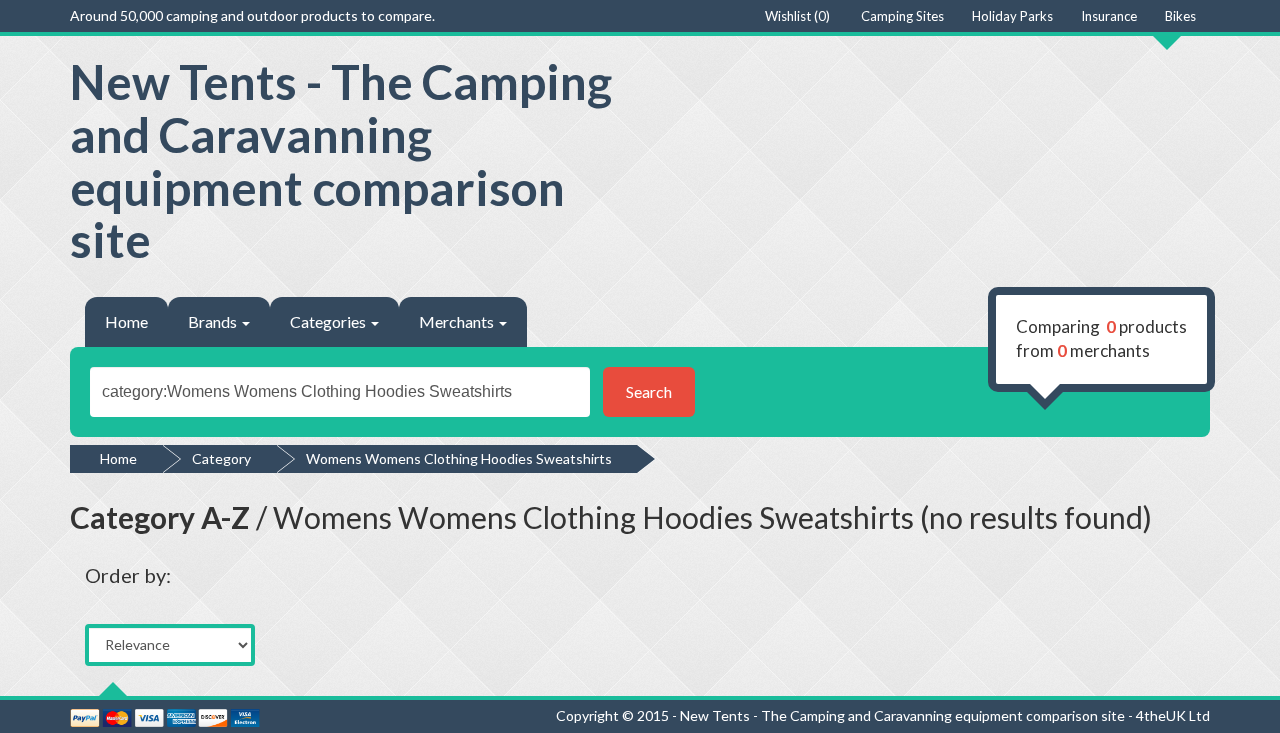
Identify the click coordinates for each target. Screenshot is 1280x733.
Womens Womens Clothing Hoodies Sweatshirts (459, 458)
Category (221, 458)
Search (649, 391)
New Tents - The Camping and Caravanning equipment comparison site (341, 160)
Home (126, 321)
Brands (214, 321)
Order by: (128, 575)
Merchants (458, 321)
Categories (329, 321)
